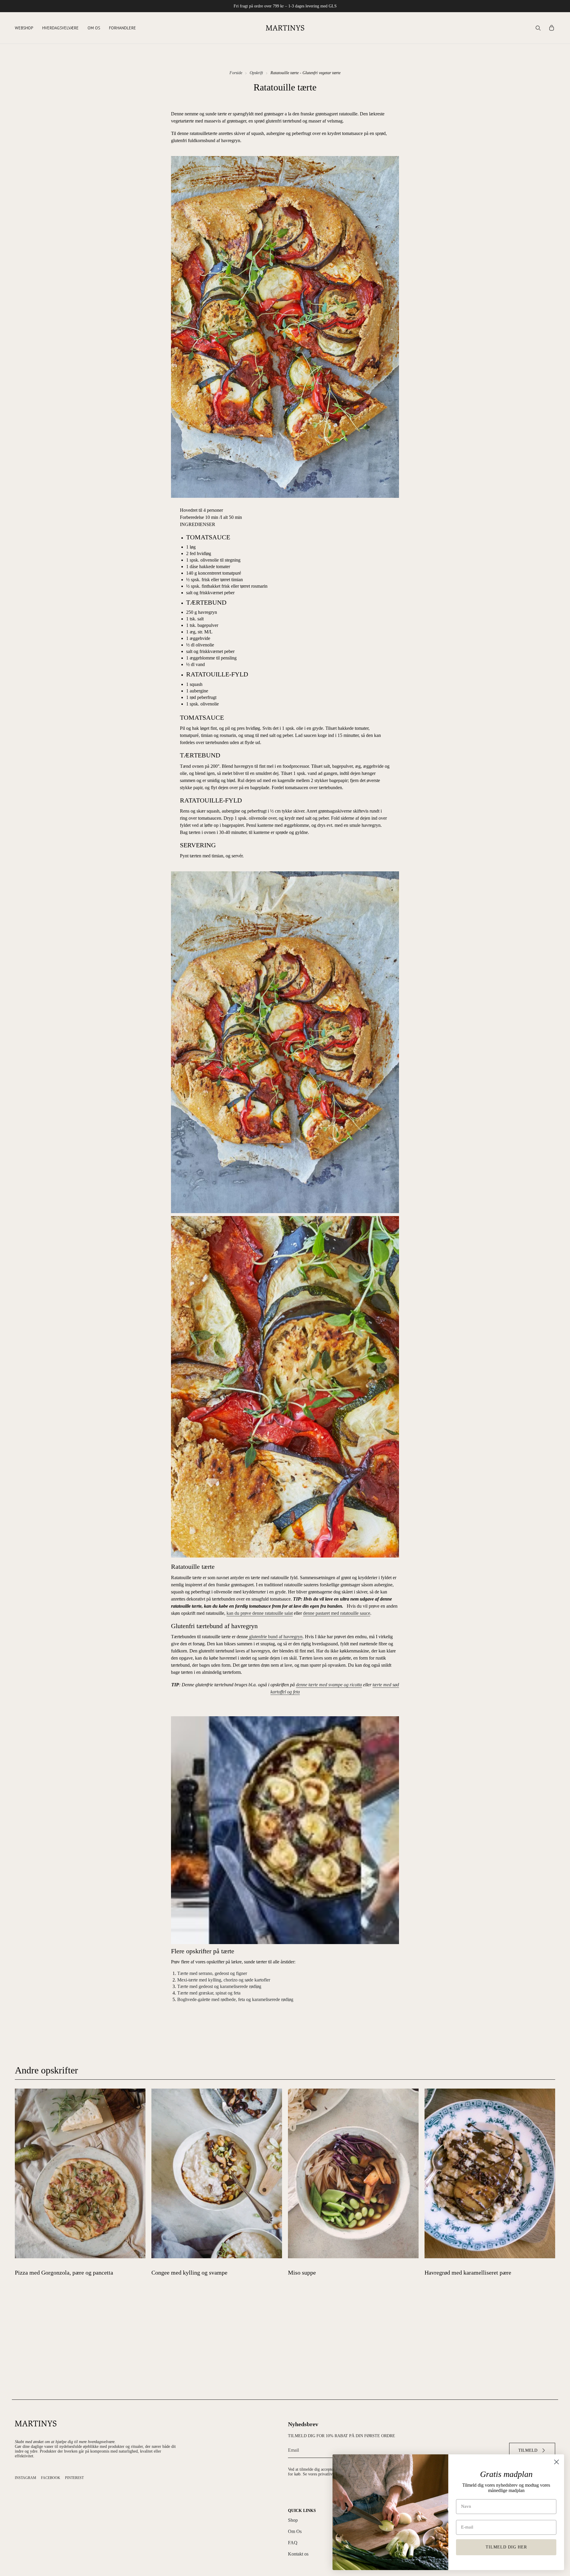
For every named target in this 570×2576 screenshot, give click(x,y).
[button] (24, 28)
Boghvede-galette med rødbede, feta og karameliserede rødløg (235, 1999)
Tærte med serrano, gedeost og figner (212, 1973)
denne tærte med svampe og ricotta (329, 1685)
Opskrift (256, 73)
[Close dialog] (556, 2462)
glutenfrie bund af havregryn (275, 1637)
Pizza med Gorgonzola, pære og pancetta (64, 2273)
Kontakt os (298, 2554)
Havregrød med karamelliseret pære (468, 2273)
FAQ (293, 2543)
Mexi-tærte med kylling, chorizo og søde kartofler (224, 1980)
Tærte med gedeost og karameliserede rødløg (219, 1986)
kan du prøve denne (246, 1613)
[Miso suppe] (353, 2173)
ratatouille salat (279, 1613)
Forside (236, 73)
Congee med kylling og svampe (189, 2273)
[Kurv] (552, 28)
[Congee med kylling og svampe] (217, 2173)
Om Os (295, 2531)
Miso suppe (302, 2273)
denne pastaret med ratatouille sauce (337, 1613)
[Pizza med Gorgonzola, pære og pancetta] (80, 2173)
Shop (293, 2520)
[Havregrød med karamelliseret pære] (490, 2173)
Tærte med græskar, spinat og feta (209, 1993)
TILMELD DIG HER (506, 2547)
